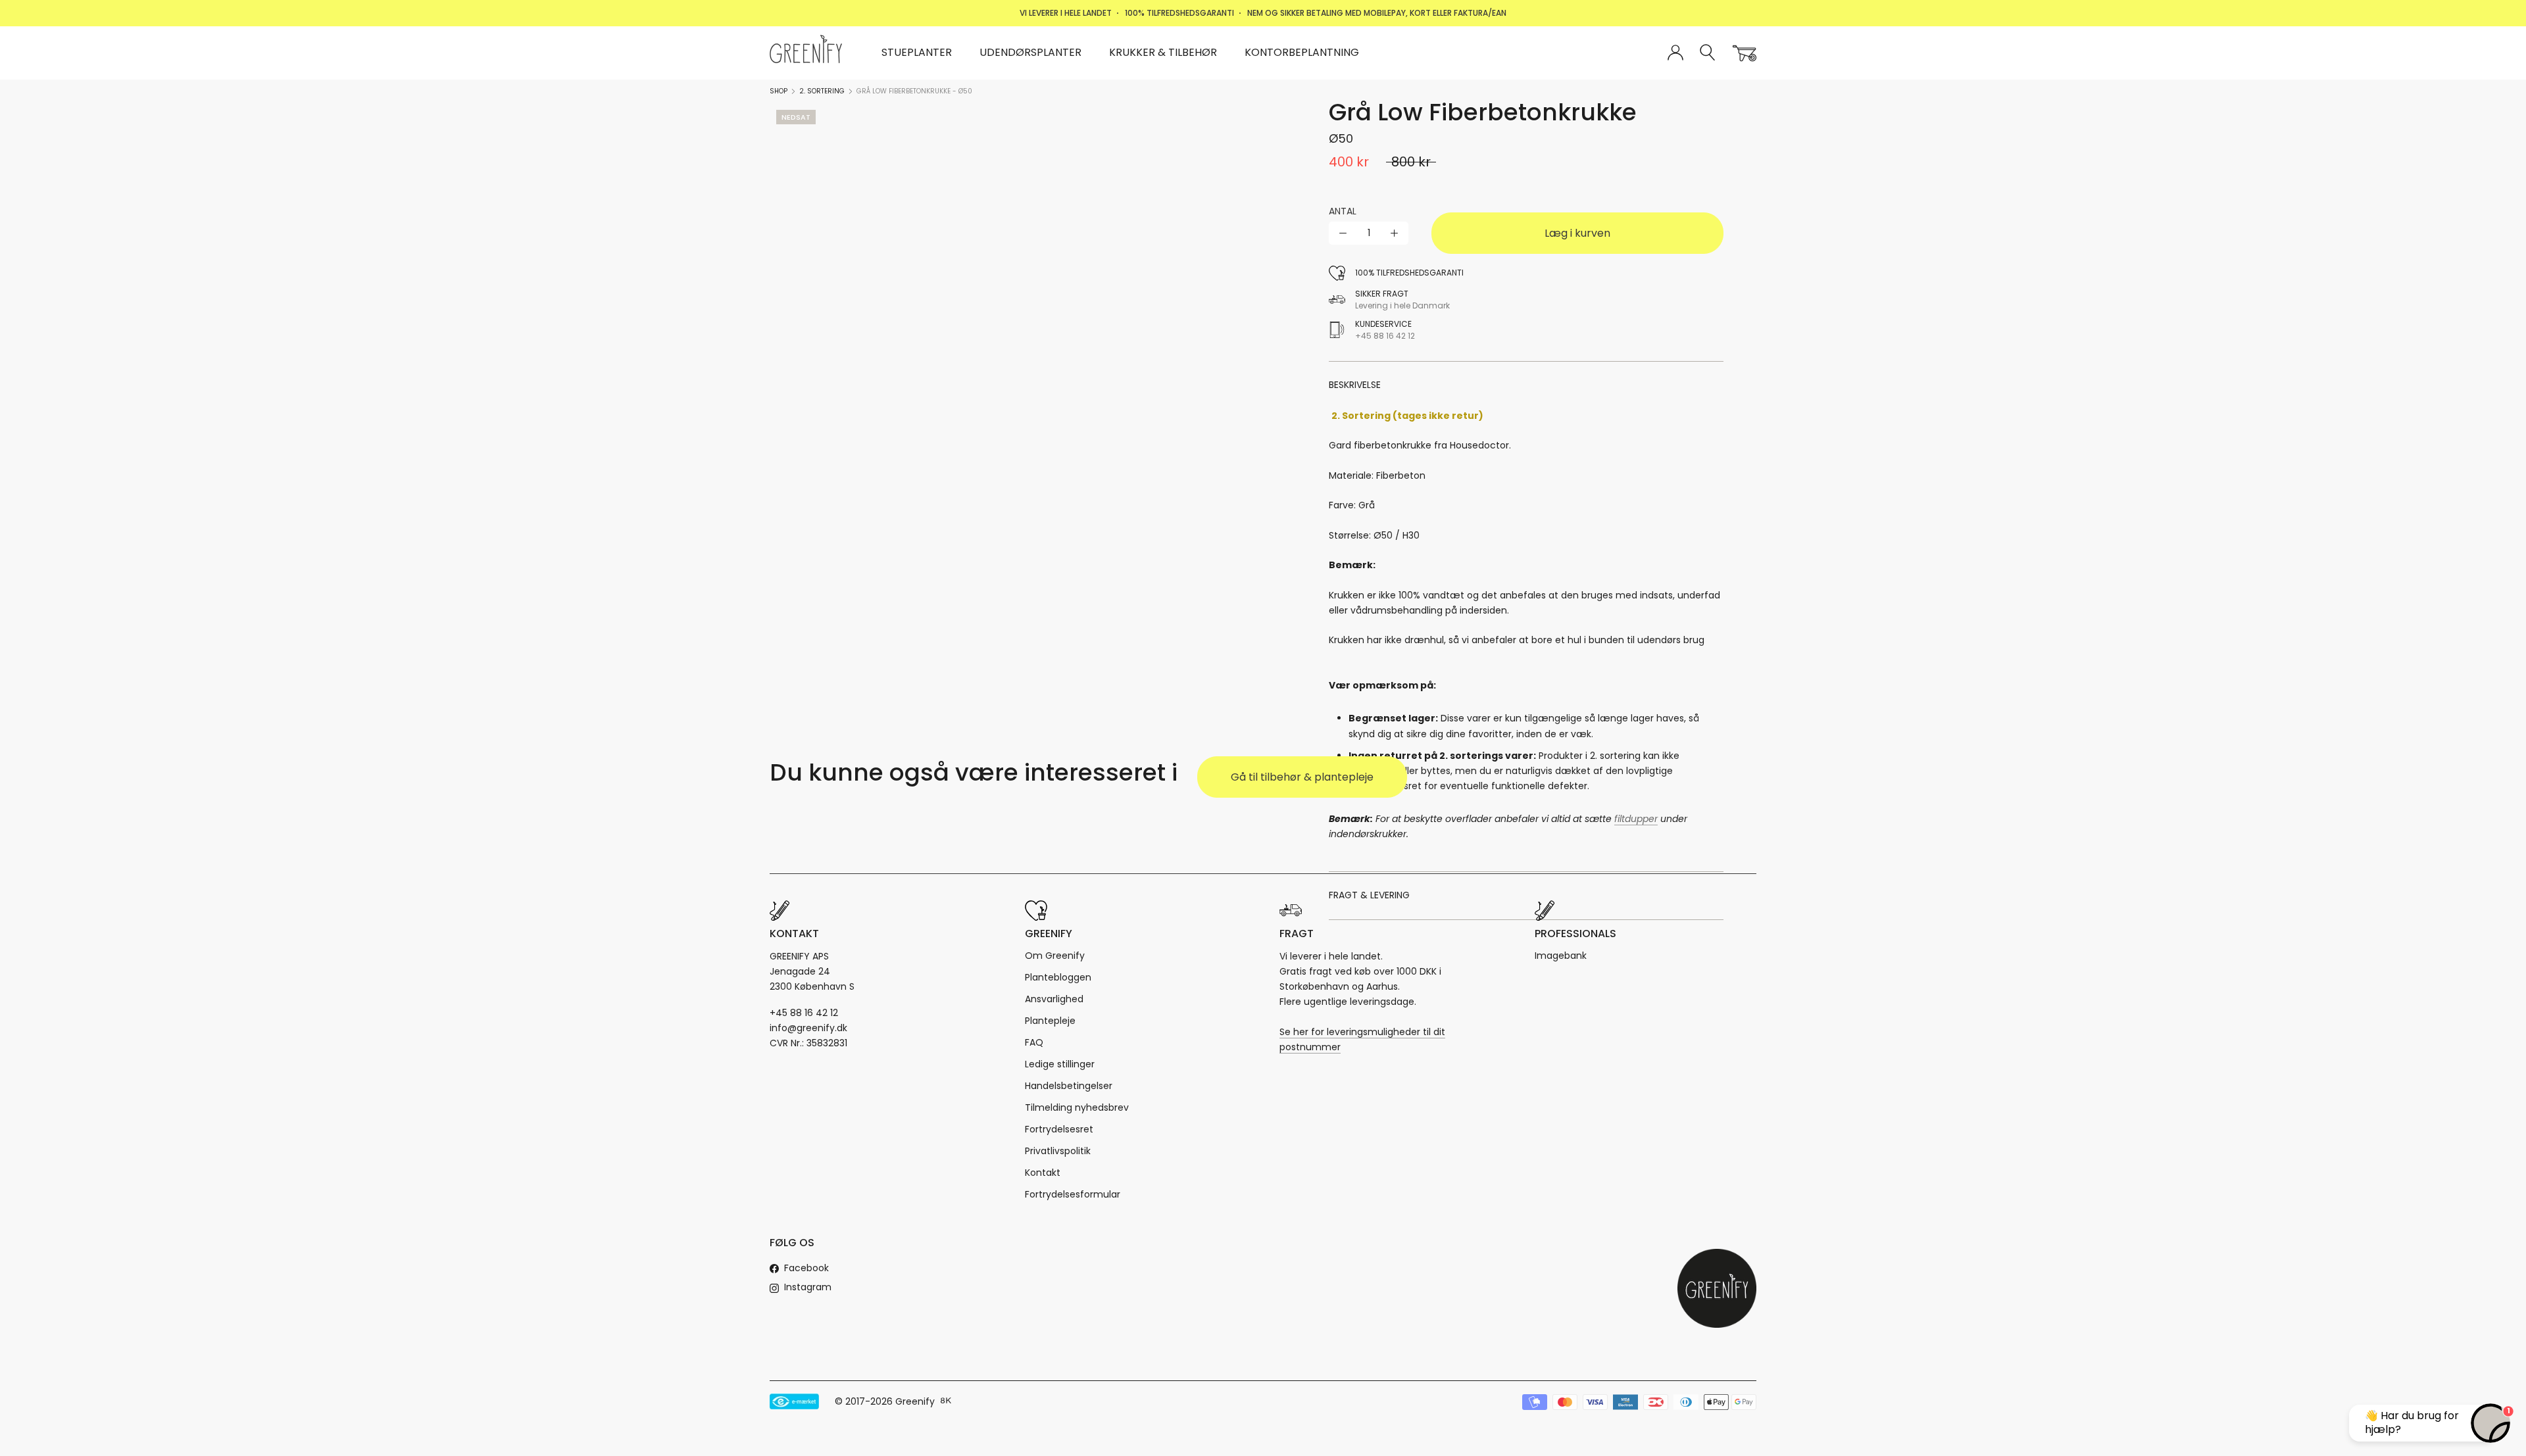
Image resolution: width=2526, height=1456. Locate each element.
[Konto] (1675, 53)
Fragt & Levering (1369, 895)
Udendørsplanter (1030, 52)
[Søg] (1708, 53)
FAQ (1034, 1042)
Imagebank (1561, 956)
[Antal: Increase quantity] (1394, 233)
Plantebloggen (1058, 977)
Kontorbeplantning (1302, 52)
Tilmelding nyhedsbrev (1077, 1107)
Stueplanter (917, 52)
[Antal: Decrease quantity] (1343, 233)
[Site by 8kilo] (946, 1401)
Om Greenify (1055, 956)
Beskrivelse (1355, 385)
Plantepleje (1050, 1021)
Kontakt (1043, 1173)
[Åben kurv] (1745, 53)
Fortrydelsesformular (1073, 1194)
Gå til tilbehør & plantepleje (1302, 777)
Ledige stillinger (1060, 1064)
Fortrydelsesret (1059, 1129)
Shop (779, 91)
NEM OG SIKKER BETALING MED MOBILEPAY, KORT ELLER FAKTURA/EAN (1377, 13)
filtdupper (1636, 819)
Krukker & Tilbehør (1163, 52)
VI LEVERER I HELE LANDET (1066, 13)
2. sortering (822, 91)
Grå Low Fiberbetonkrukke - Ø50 (914, 91)
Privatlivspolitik (1058, 1151)
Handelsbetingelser (1069, 1086)
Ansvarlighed (1054, 999)
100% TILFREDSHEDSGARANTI (1179, 13)
